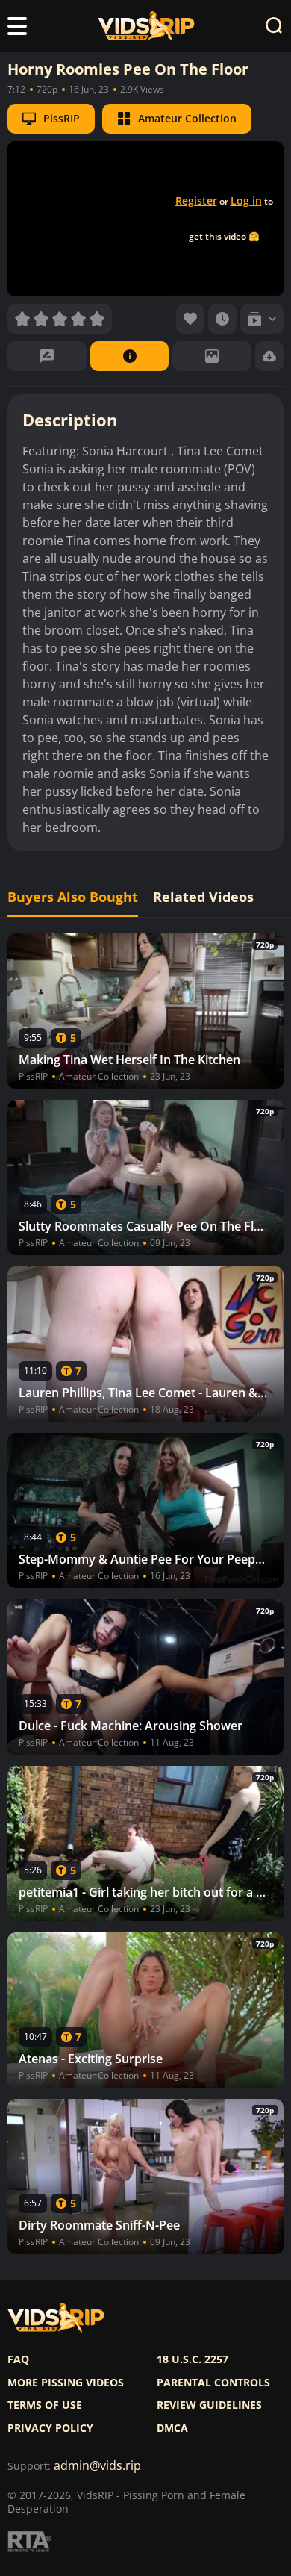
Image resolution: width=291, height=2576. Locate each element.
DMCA (172, 2428)
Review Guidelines (209, 2405)
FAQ (18, 2359)
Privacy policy (50, 2428)
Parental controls (213, 2383)
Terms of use (45, 2405)
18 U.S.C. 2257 (193, 2359)
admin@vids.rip (97, 2466)
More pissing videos (66, 2383)
